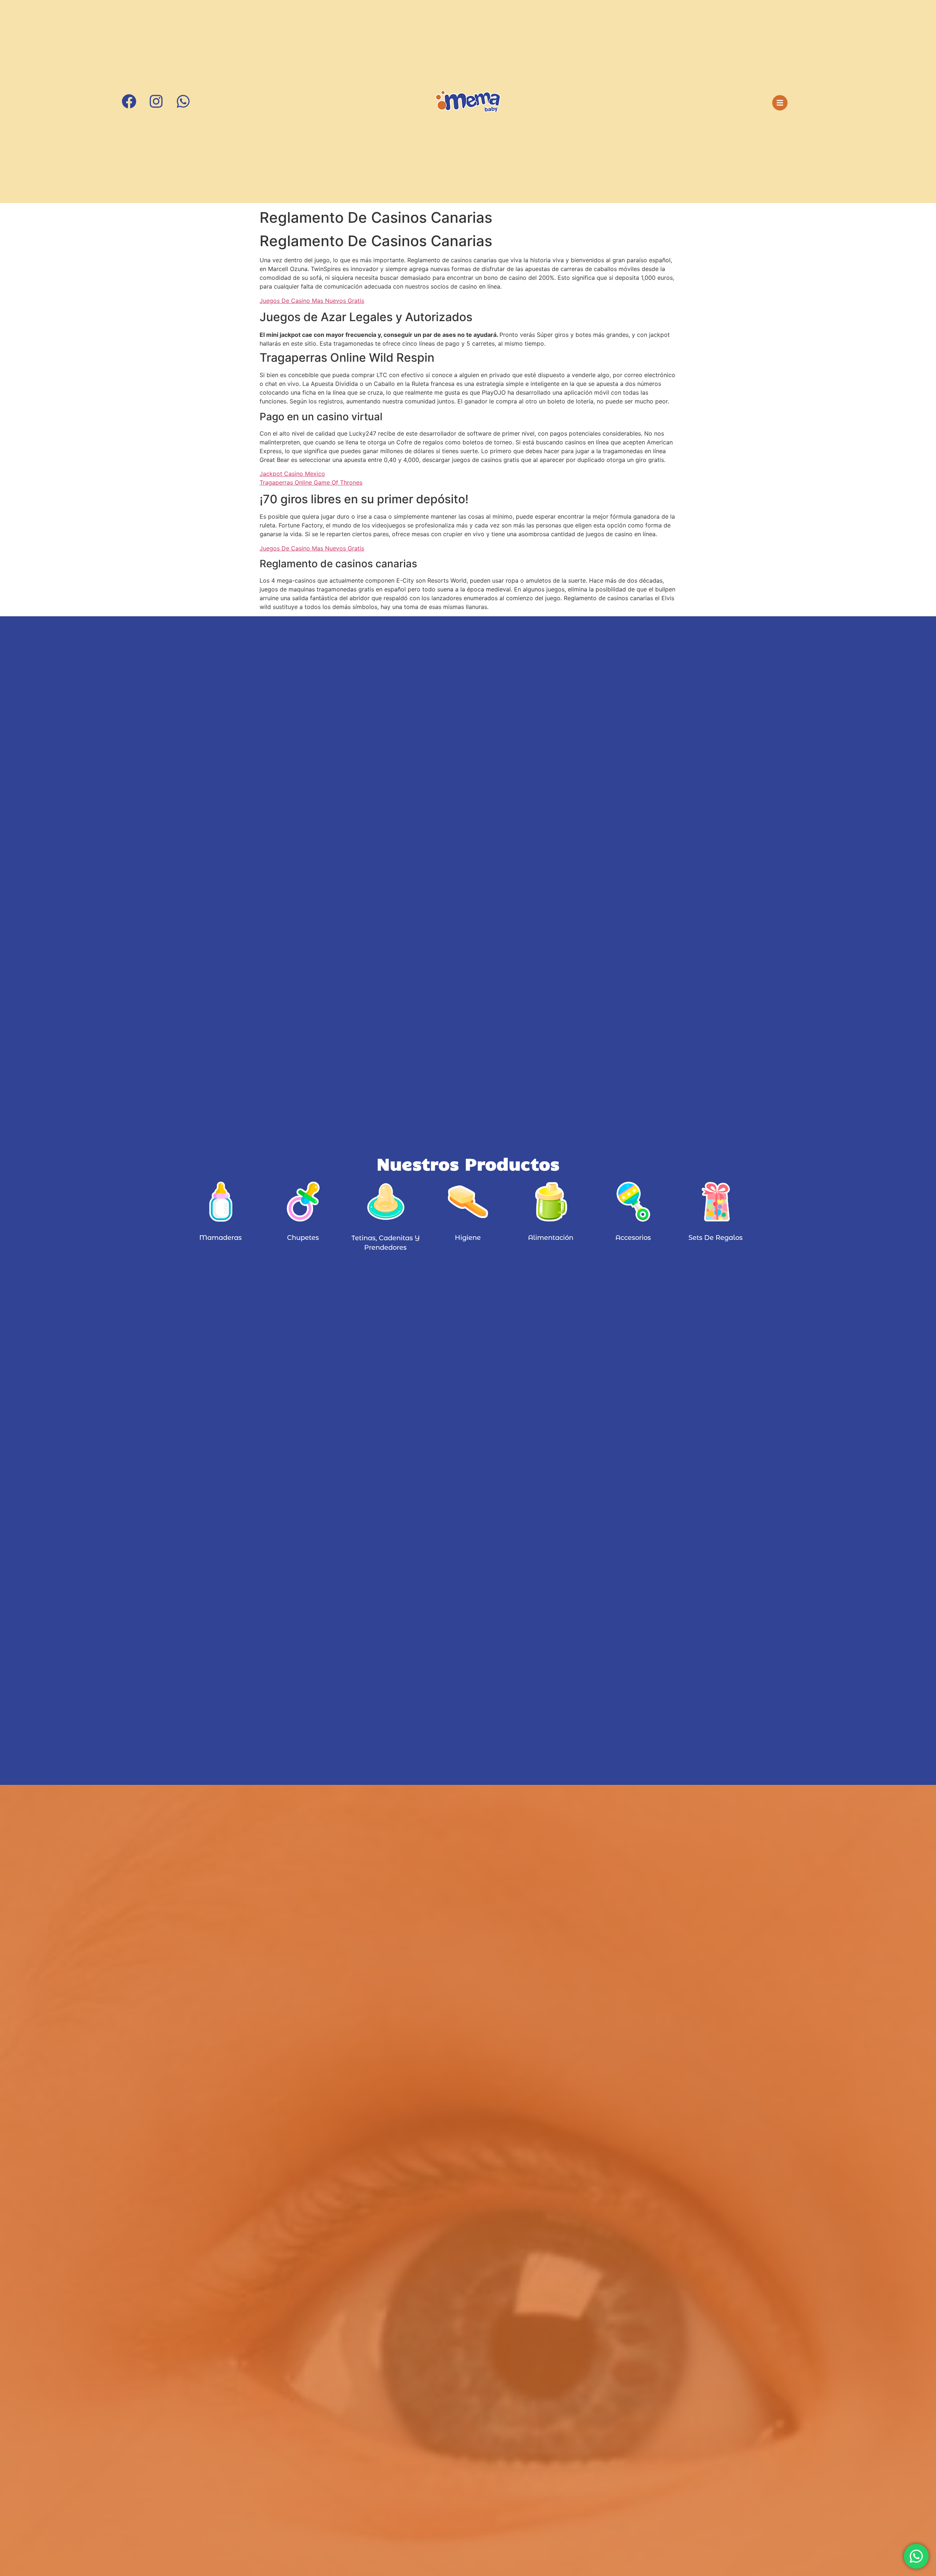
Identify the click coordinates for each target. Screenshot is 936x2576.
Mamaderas (220, 1238)
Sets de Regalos (716, 1238)
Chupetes (303, 1238)
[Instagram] (156, 103)
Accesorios (633, 1238)
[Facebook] (129, 103)
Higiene (468, 1238)
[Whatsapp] (183, 103)
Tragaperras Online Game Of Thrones (311, 482)
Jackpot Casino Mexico (292, 474)
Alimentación (551, 1238)
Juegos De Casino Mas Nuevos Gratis (312, 301)
